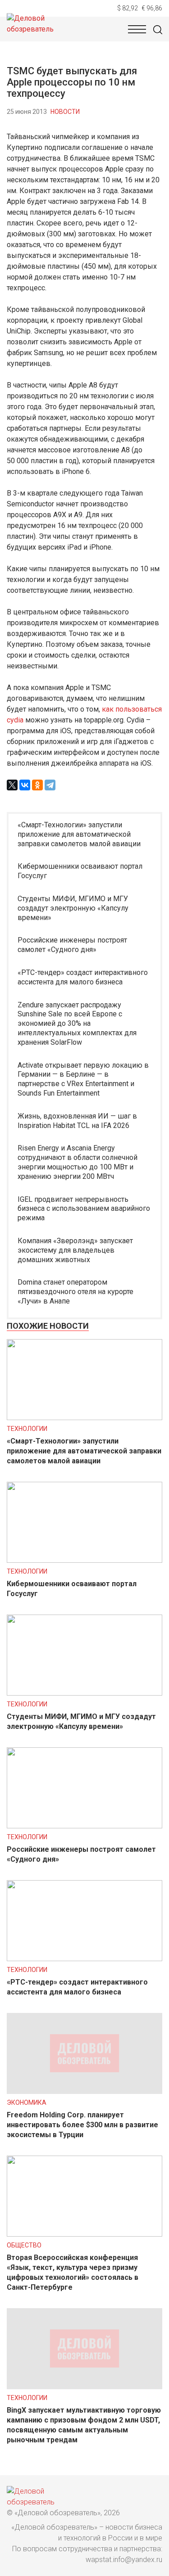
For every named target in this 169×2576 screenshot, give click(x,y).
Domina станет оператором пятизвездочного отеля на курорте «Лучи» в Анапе (75, 1292)
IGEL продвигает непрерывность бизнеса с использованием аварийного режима (84, 1209)
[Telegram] (50, 785)
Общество (24, 2245)
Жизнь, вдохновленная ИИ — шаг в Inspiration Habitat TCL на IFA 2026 (77, 1121)
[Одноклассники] (37, 785)
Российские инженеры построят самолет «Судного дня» (72, 945)
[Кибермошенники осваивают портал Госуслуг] (84, 1560)
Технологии (27, 1429)
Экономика (27, 2102)
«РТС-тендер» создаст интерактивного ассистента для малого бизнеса (83, 977)
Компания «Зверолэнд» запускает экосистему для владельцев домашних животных (75, 1250)
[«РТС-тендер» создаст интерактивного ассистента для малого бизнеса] (84, 1959)
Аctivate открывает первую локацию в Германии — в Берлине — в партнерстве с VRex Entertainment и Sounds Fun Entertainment (83, 1079)
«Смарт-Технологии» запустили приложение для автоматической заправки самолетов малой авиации (79, 834)
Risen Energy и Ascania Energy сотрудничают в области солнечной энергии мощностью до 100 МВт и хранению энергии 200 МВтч (78, 1162)
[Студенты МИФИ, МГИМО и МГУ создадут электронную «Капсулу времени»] (84, 1693)
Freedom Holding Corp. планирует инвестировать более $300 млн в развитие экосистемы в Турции (82, 2125)
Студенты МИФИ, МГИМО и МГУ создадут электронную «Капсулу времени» (73, 908)
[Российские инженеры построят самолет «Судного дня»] (84, 1826)
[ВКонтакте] (25, 785)
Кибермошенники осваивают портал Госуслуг (80, 871)
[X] (12, 785)
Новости (65, 112)
